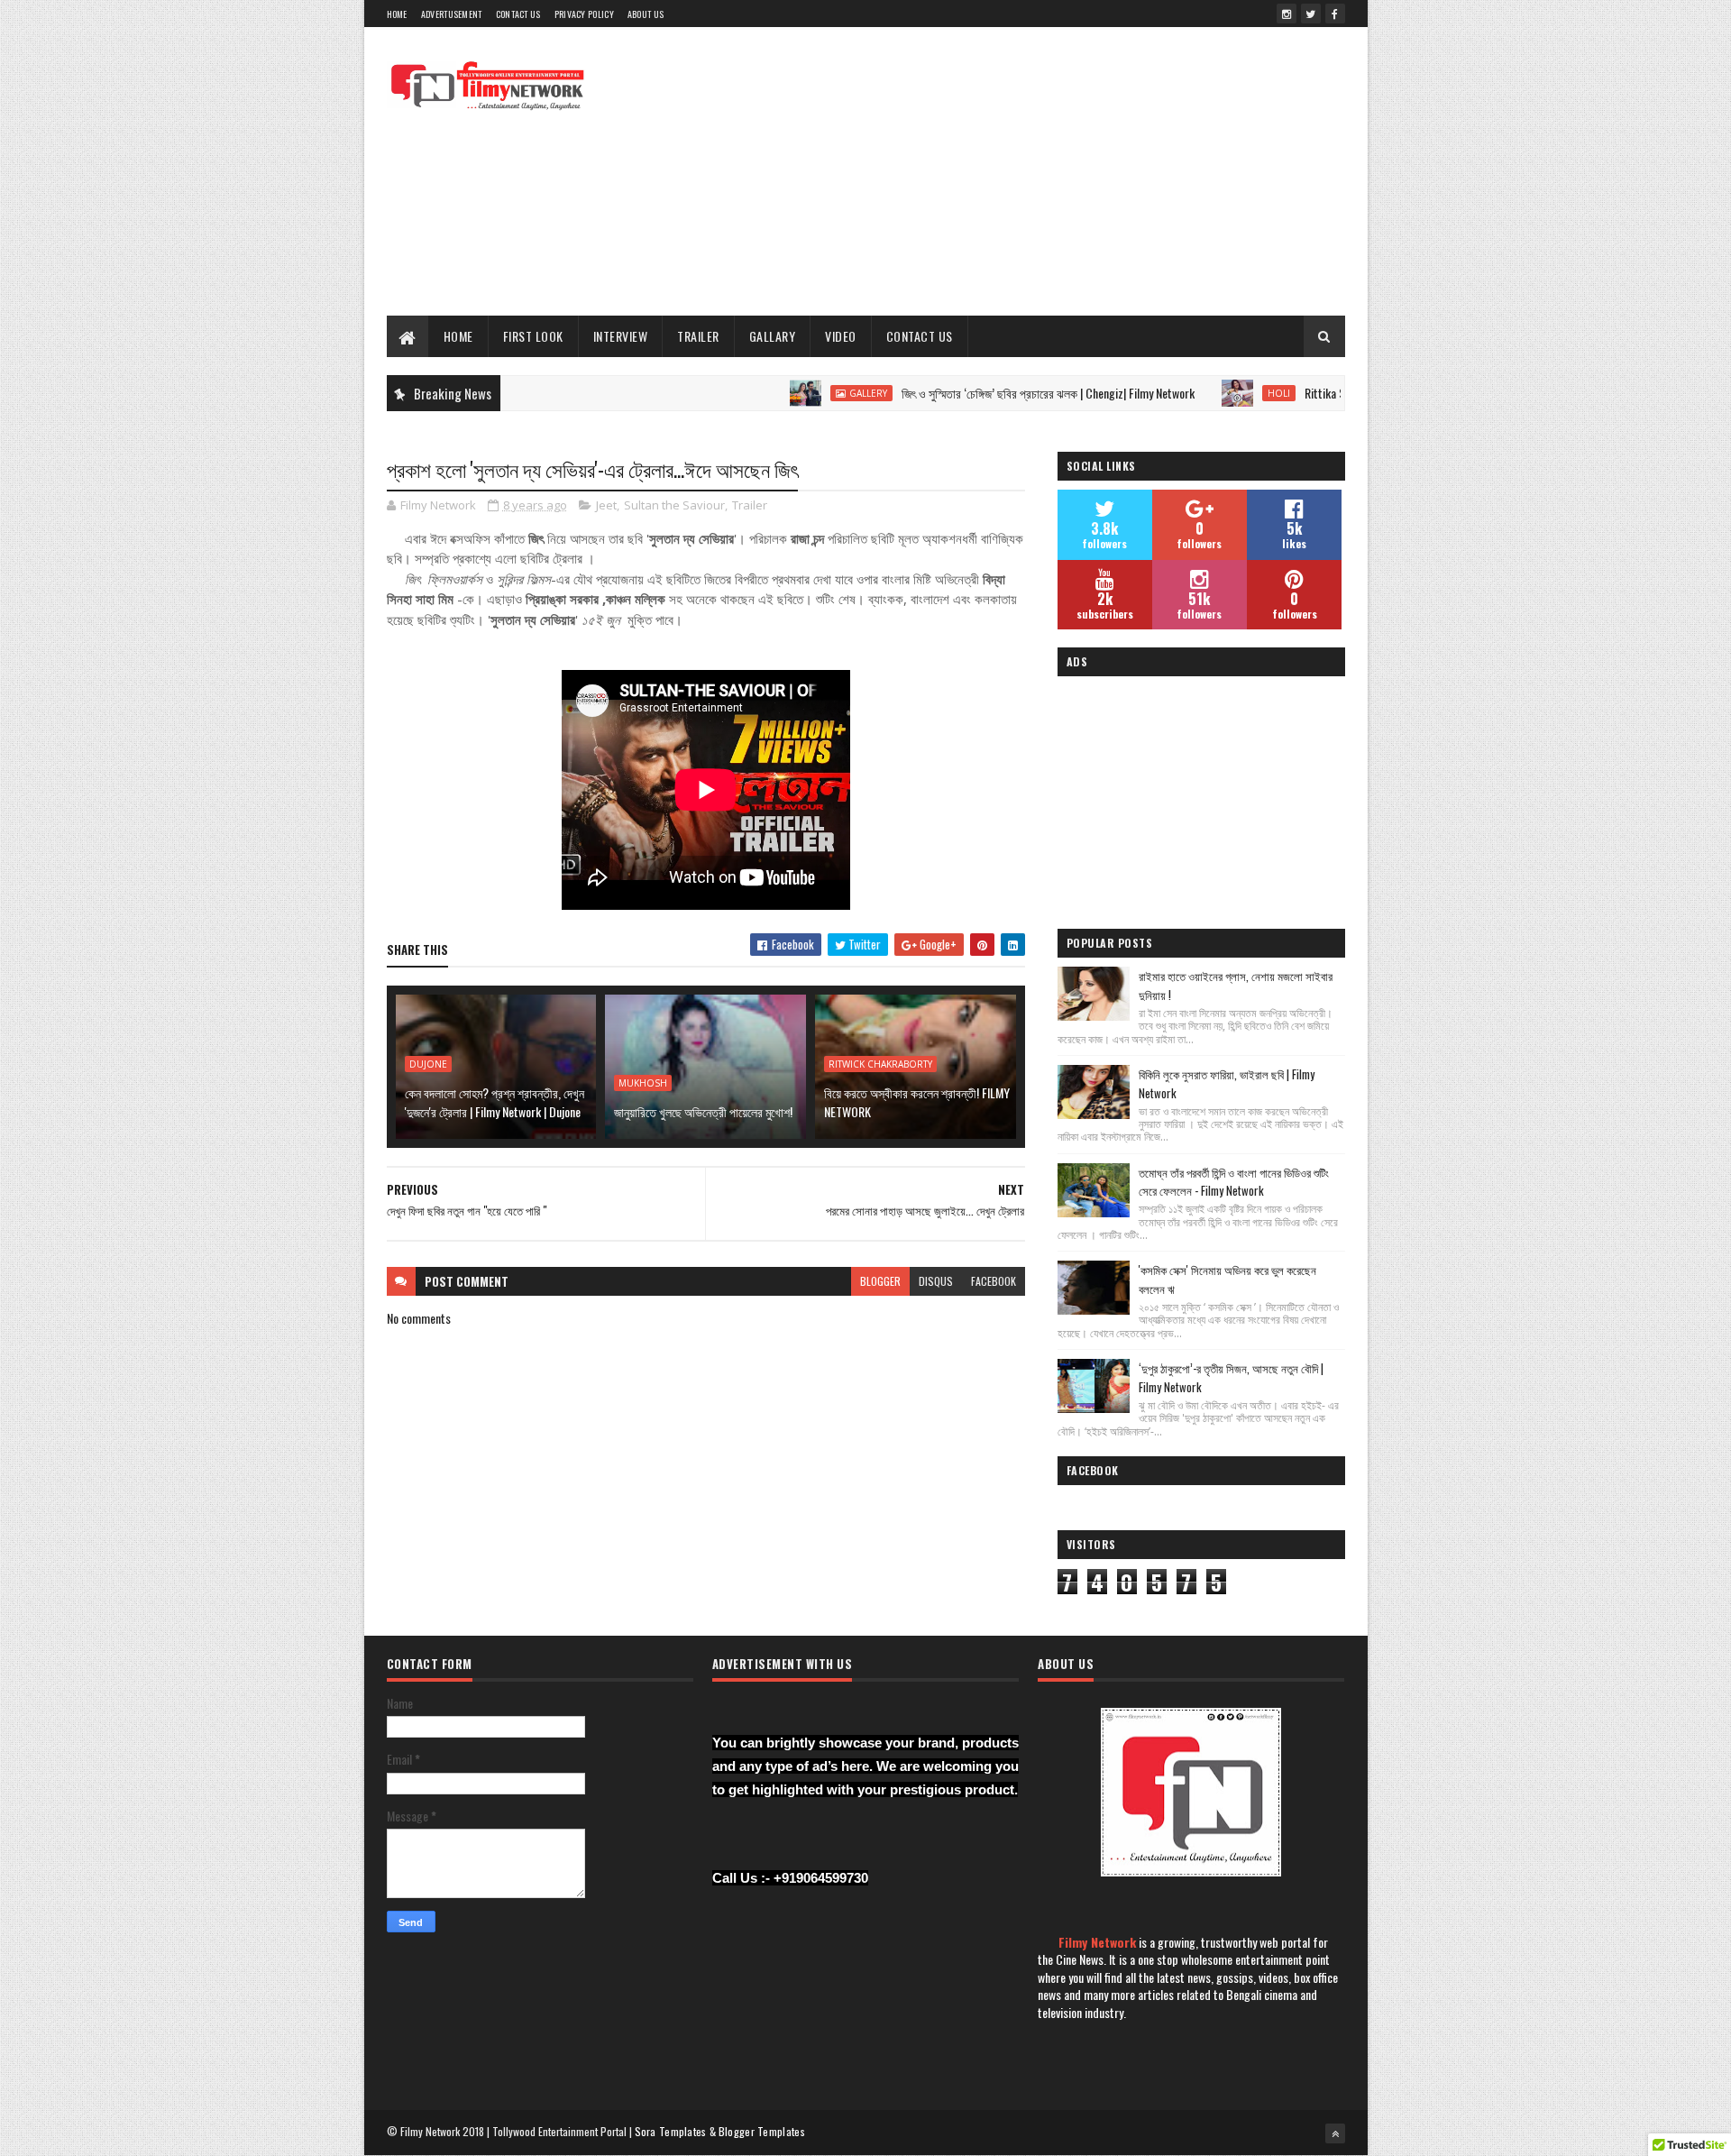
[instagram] (1287, 14)
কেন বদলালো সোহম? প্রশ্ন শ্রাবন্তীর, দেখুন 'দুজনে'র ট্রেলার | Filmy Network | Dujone (495, 1102)
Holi (1224, 393)
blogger (880, 1281)
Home (397, 14)
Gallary (773, 336)
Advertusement (452, 14)
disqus (936, 1281)
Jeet (606, 505)
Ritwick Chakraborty (880, 1064)
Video (841, 336)
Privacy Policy (584, 14)
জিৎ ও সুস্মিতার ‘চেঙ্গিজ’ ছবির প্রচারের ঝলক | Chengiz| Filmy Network (993, 393)
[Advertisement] (1017, 171)
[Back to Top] (1335, 2133)
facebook (994, 1281)
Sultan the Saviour (674, 505)
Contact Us (518, 14)
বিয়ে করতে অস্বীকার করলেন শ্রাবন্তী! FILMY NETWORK (917, 1102)
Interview (621, 336)
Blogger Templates (762, 2131)
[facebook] (1335, 14)
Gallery (813, 393)
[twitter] (1311, 14)
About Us (646, 14)
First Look (533, 336)
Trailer (698, 336)
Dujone (428, 1064)
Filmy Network (1097, 1942)
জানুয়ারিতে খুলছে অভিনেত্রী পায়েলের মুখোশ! (703, 1111)
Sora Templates (671, 2131)
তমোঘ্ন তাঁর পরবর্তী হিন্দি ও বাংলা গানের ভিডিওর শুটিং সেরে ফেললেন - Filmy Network (1234, 1182)
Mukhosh (643, 1083)
